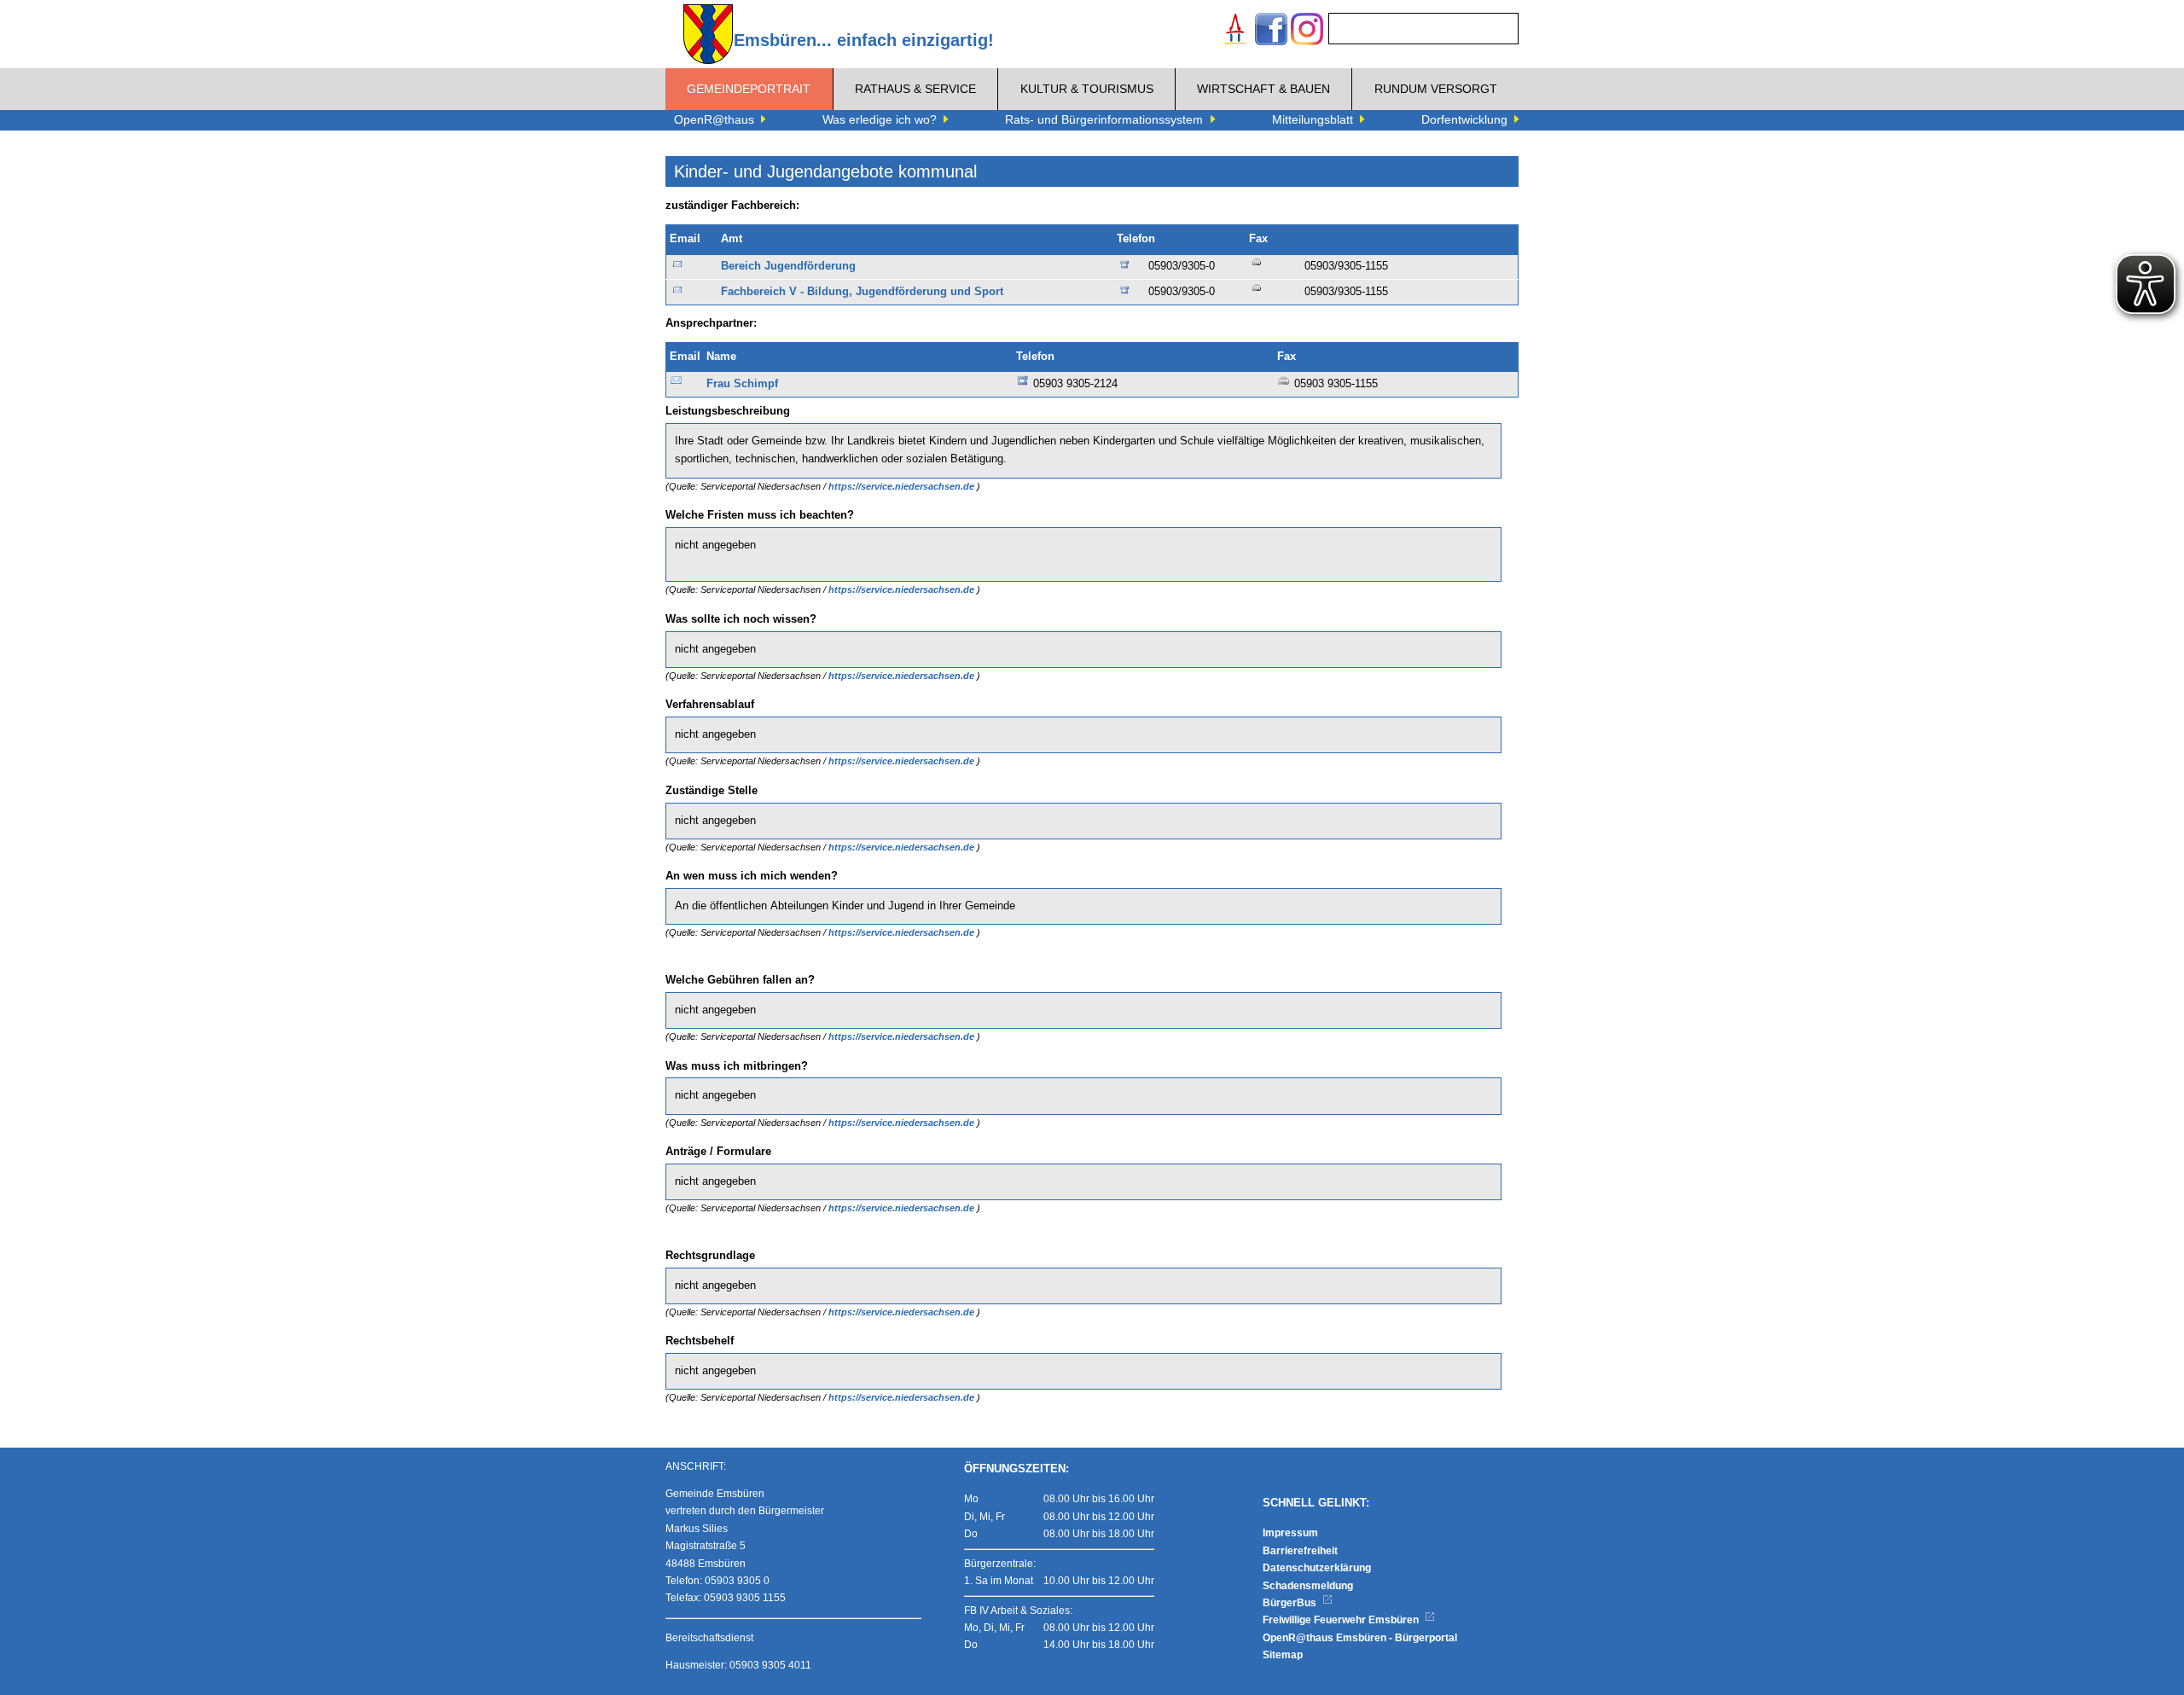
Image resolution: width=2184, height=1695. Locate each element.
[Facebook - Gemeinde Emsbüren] (1271, 31)
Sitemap (1283, 1655)
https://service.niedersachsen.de (903, 486)
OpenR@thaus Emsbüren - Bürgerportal (1360, 1638)
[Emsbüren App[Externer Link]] (1235, 31)
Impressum (1290, 1533)
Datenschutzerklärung (1317, 1568)
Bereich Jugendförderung (788, 266)
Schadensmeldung (1308, 1586)
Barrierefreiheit (1300, 1551)
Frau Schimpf (742, 384)
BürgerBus (1291, 1603)
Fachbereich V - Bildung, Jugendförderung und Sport (862, 292)
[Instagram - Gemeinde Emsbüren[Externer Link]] (1307, 31)
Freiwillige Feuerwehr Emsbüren (1342, 1620)
